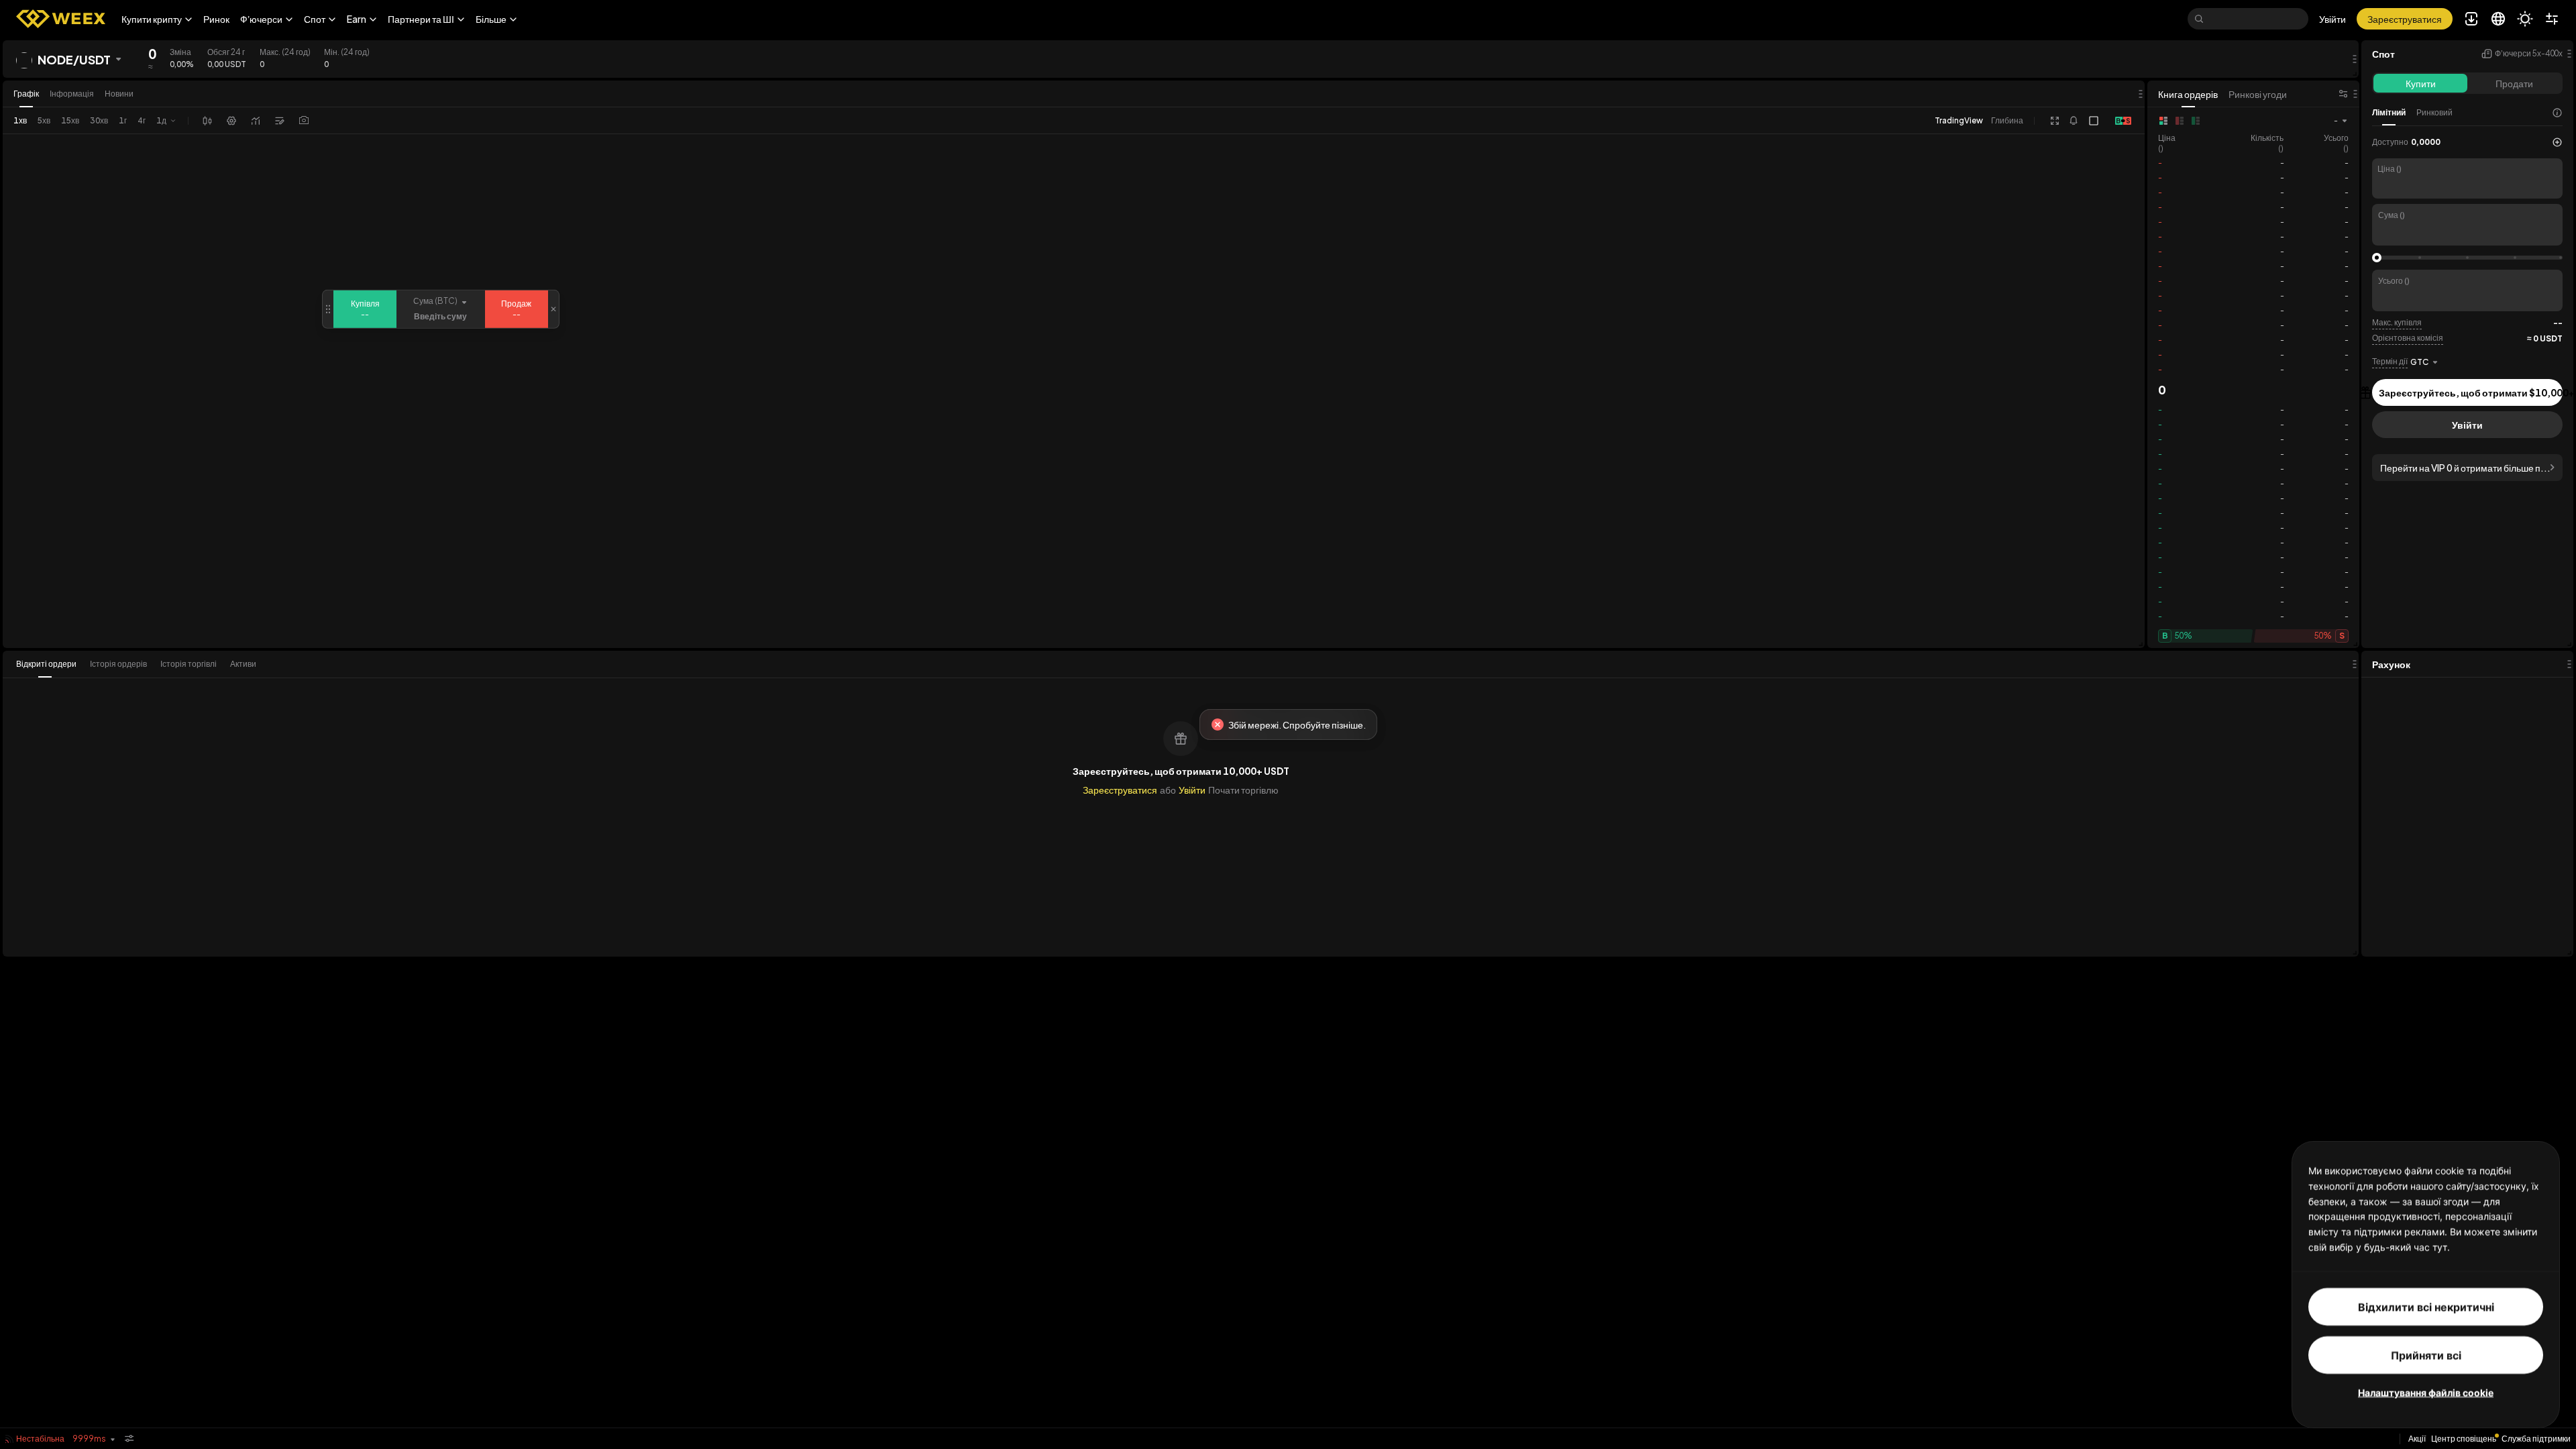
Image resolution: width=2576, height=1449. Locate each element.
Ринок (216, 19)
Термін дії (2390, 361)
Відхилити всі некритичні (2426, 1306)
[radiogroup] (73, 94)
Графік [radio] (26, 94)
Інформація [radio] (72, 94)
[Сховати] (129, 1439)
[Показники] (256, 121)
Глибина (2007, 120)
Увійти (2332, 19)
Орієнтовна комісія (2408, 338)
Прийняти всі (2426, 1354)
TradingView (1959, 120)
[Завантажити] (304, 121)
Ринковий (2434, 112)
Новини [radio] (119, 94)
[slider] (2377, 258)
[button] (157, 19)
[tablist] (140, 664)
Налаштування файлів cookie (2426, 1392)
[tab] (50, 664)
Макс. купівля (2397, 322)
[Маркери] (280, 121)
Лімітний (2389, 112)
